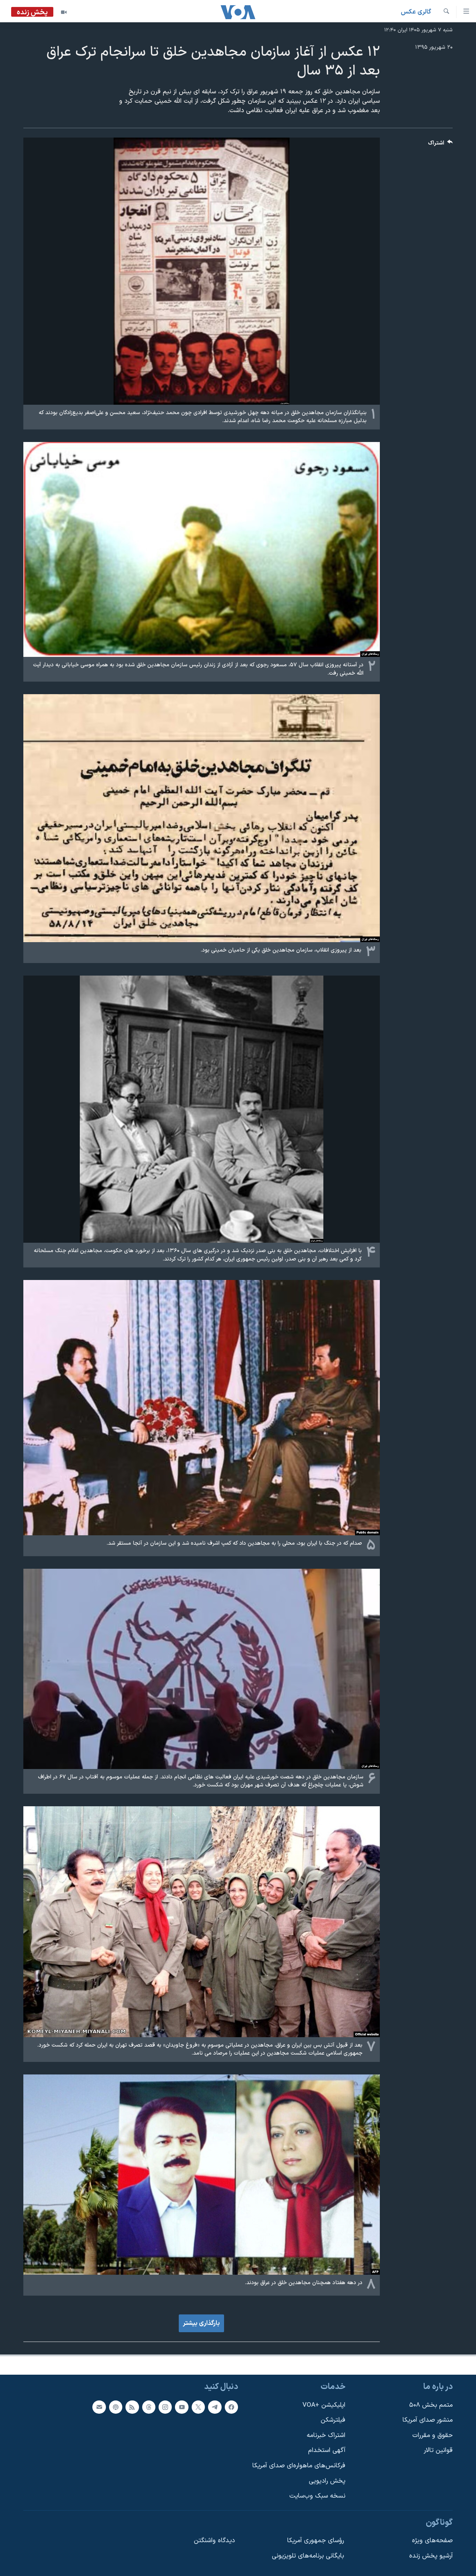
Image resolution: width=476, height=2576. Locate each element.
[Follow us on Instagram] (165, 2407)
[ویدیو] (64, 12)
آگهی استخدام (327, 2450)
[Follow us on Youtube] (182, 2407)
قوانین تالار (438, 2450)
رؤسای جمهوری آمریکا (316, 2541)
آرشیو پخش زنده (431, 2556)
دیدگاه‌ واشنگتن (214, 2541)
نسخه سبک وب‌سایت (317, 2496)
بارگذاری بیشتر (201, 2323)
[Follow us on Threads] (149, 2407)
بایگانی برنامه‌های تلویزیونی (308, 2556)
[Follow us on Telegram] (215, 2407)
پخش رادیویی (327, 2481)
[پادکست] (116, 2407)
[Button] (440, 145)
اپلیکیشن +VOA (324, 2405)
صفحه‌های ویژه (432, 2541)
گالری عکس (416, 12)
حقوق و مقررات (432, 2435)
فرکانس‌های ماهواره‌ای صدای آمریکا (299, 2466)
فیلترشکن (333, 2420)
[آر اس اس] (132, 2407)
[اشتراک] (99, 2407)
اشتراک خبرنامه (326, 2435)
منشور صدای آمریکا (428, 2420)
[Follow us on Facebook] (231, 2407)
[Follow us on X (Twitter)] (198, 2407)
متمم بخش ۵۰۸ (431, 2405)
